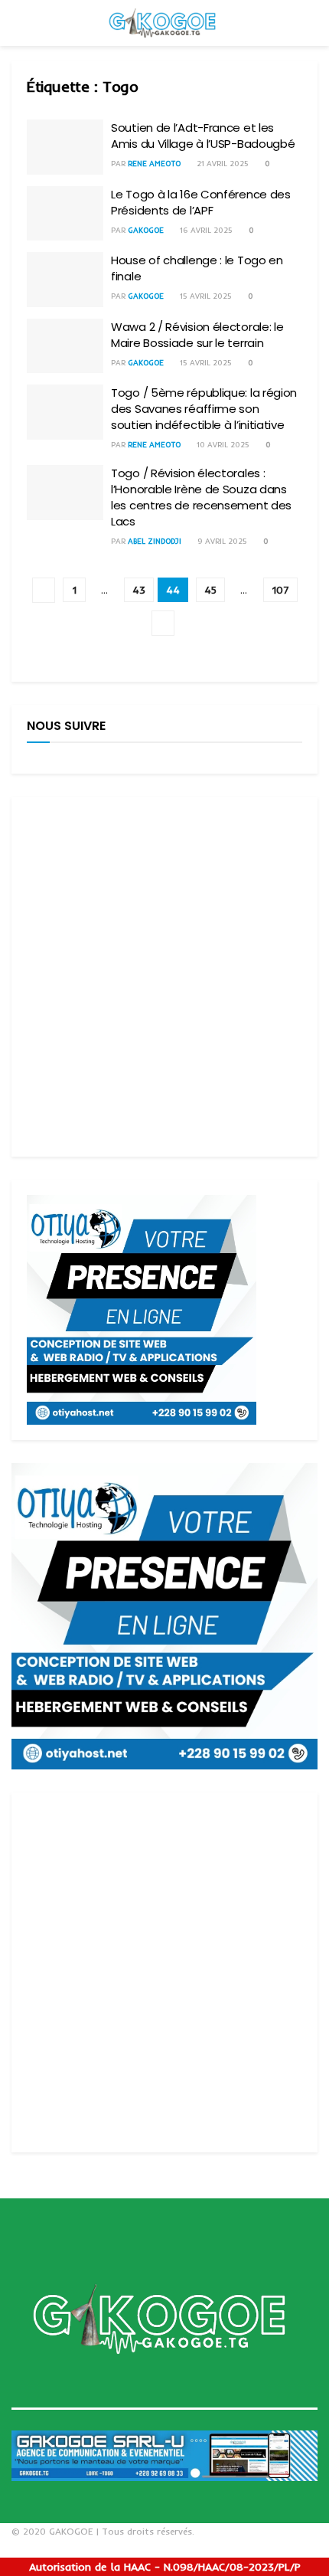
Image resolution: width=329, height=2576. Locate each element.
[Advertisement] (164, 977)
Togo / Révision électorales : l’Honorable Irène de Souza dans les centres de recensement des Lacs (201, 497)
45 (210, 590)
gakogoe (146, 230)
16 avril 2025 (205, 230)
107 (280, 590)
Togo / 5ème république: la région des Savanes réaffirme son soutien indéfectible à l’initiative (204, 409)
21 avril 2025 (222, 164)
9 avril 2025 (221, 541)
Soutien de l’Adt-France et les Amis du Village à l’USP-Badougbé (203, 136)
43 (139, 590)
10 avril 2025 (222, 445)
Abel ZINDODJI (155, 541)
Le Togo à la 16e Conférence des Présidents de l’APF (201, 202)
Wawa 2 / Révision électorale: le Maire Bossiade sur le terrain (197, 335)
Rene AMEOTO (154, 164)
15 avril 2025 (205, 296)
